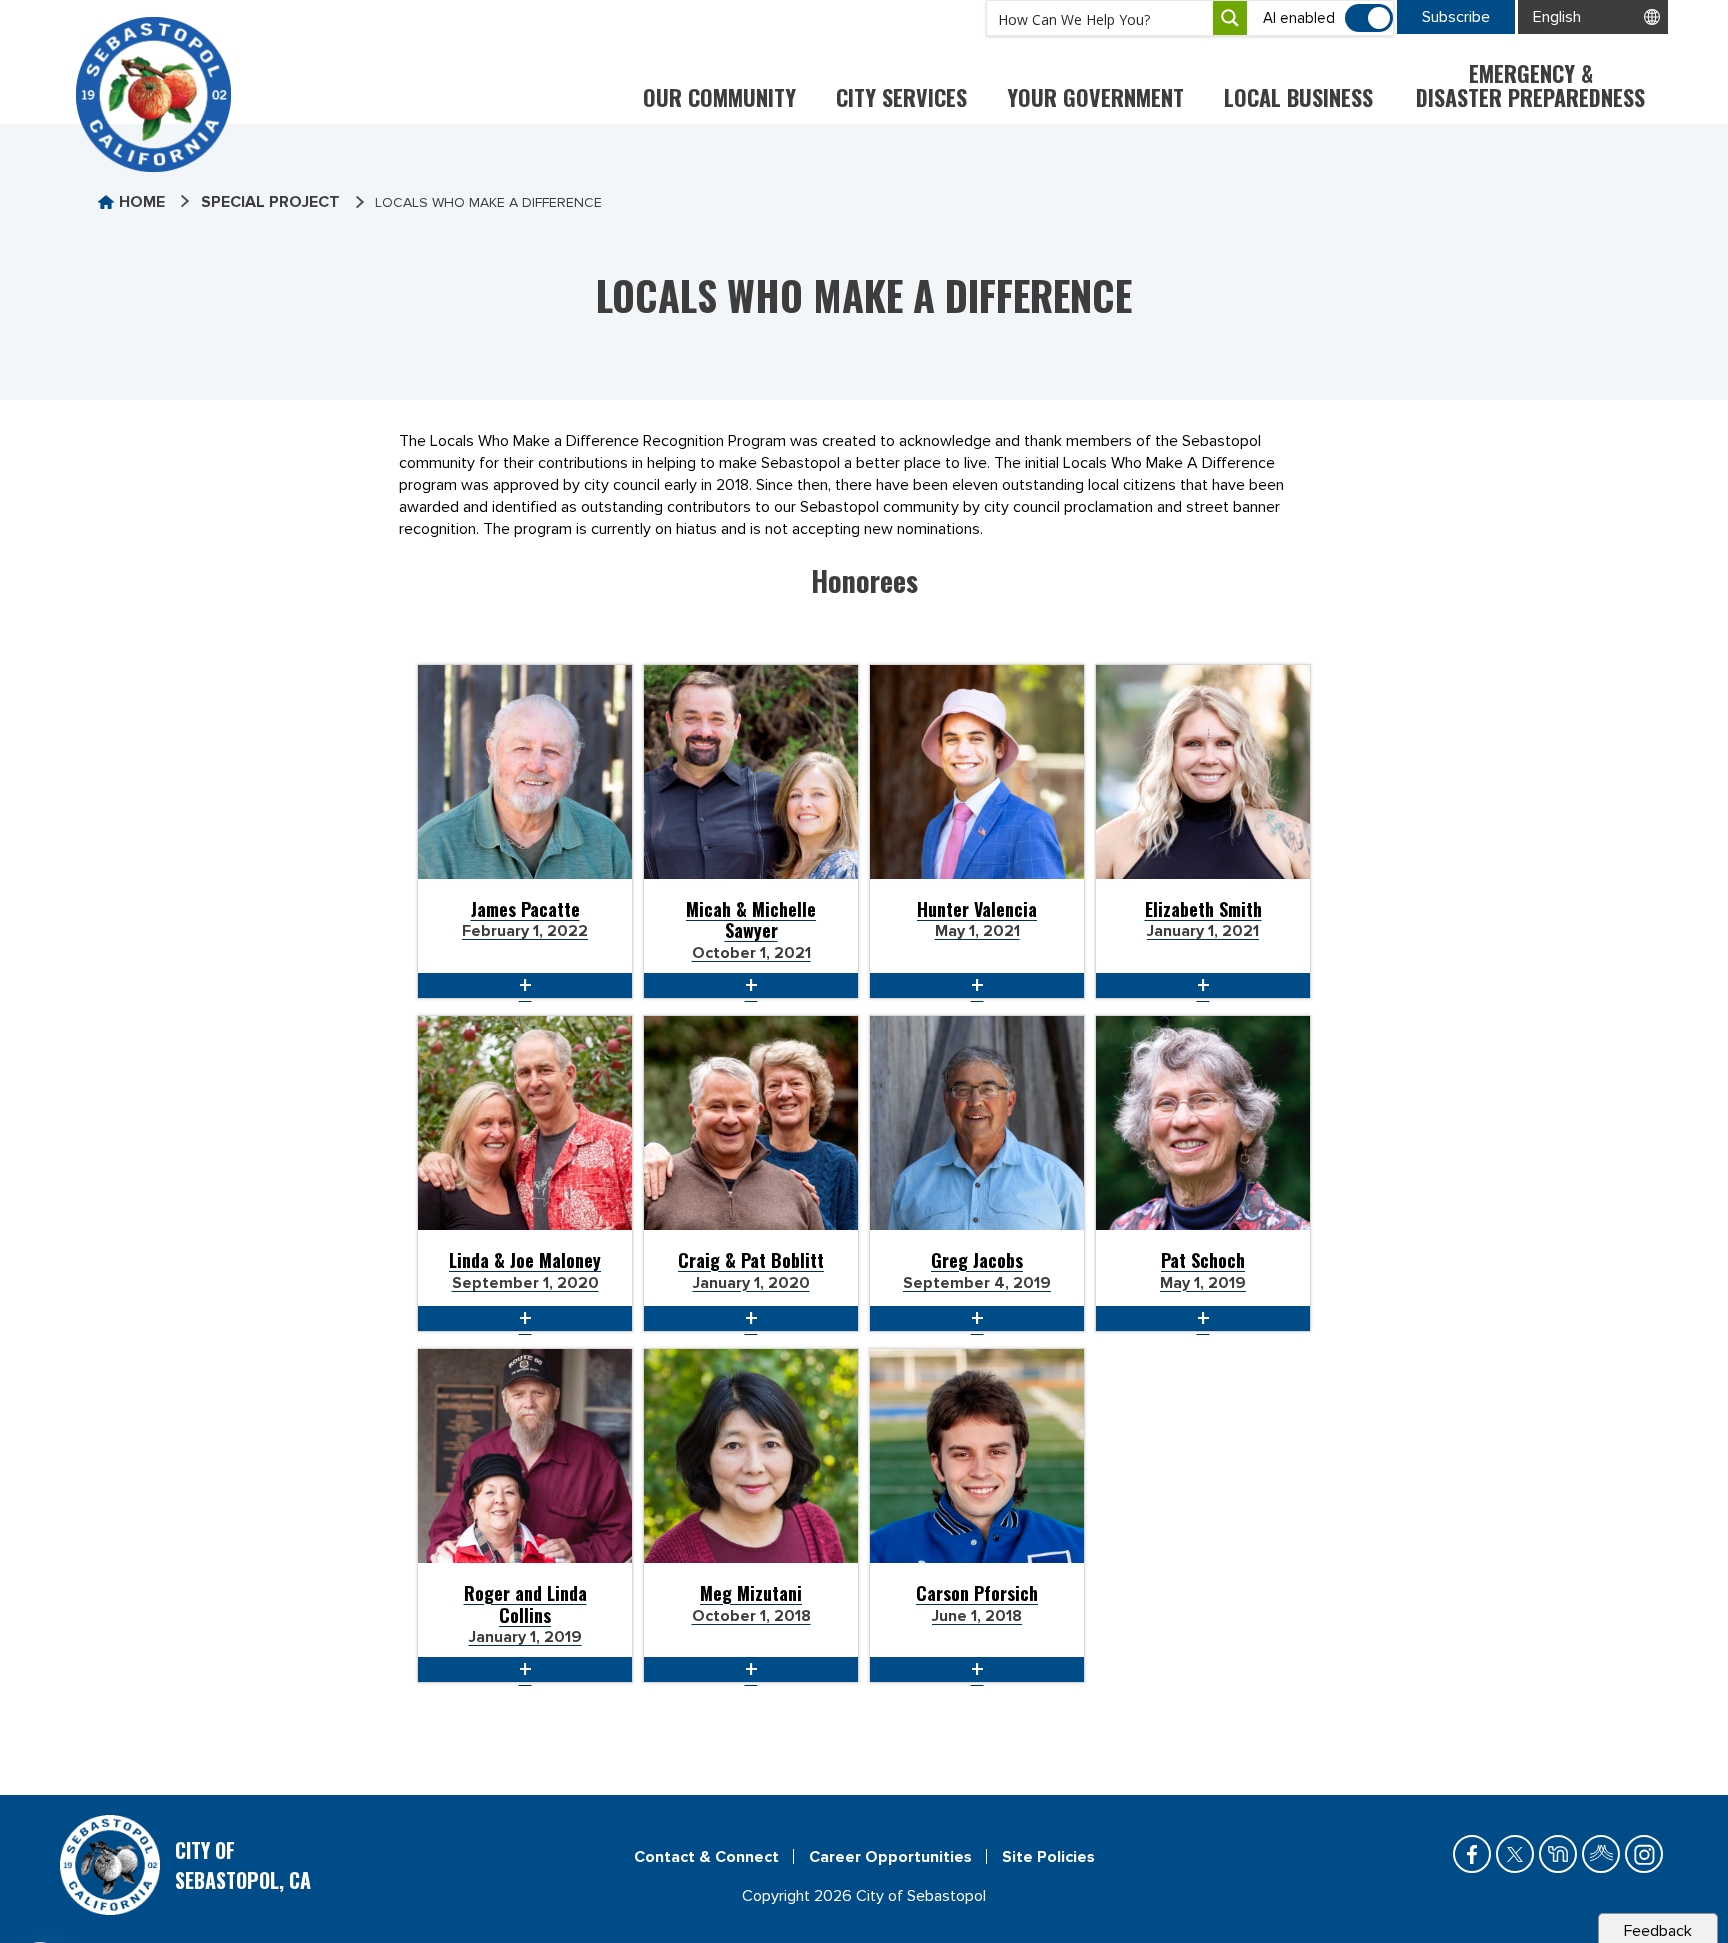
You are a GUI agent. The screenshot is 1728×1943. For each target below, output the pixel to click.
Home (142, 202)
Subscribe (1456, 17)
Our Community (719, 97)
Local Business (1298, 97)
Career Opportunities (890, 1857)
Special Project (270, 202)
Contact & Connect (706, 1857)
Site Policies (1048, 1857)
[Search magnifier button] (1230, 18)
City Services (901, 97)
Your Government (1095, 97)
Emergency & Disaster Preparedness (1530, 85)
